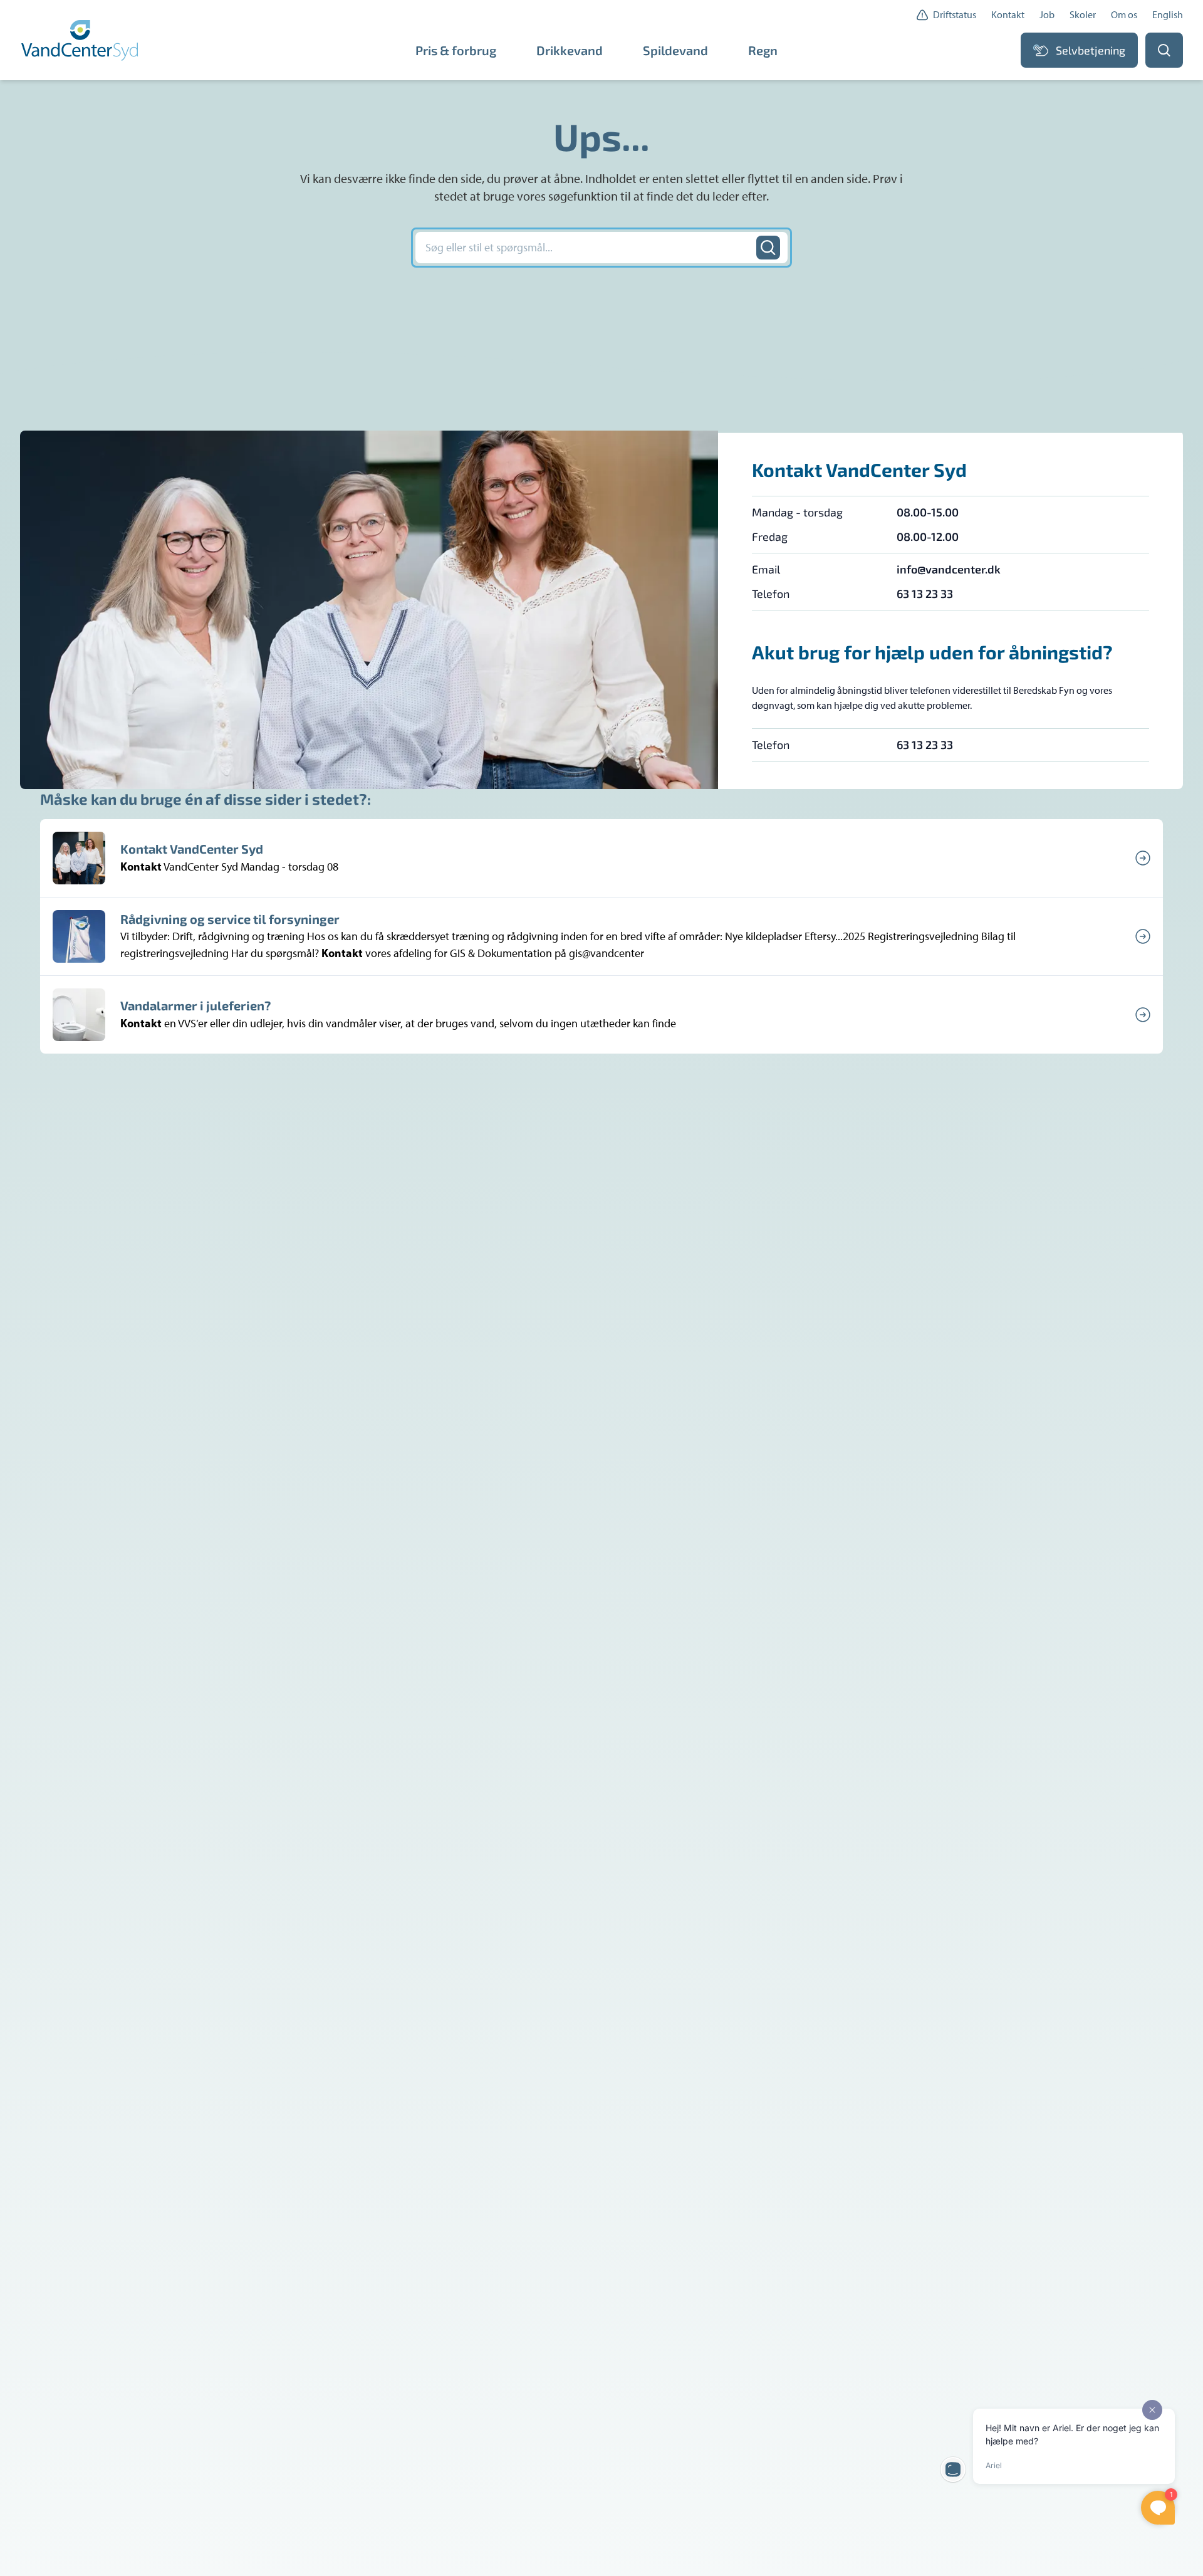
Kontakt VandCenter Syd (192, 849)
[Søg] (1164, 50)
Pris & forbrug (456, 50)
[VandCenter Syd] (81, 40)
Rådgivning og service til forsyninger (230, 919)
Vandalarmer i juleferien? (195, 1005)
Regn (763, 50)
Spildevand (675, 50)
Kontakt (1008, 15)
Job (1047, 15)
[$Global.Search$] (768, 248)
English (1168, 15)
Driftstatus (955, 15)
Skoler (1083, 15)
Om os (1124, 15)
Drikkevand (570, 50)
